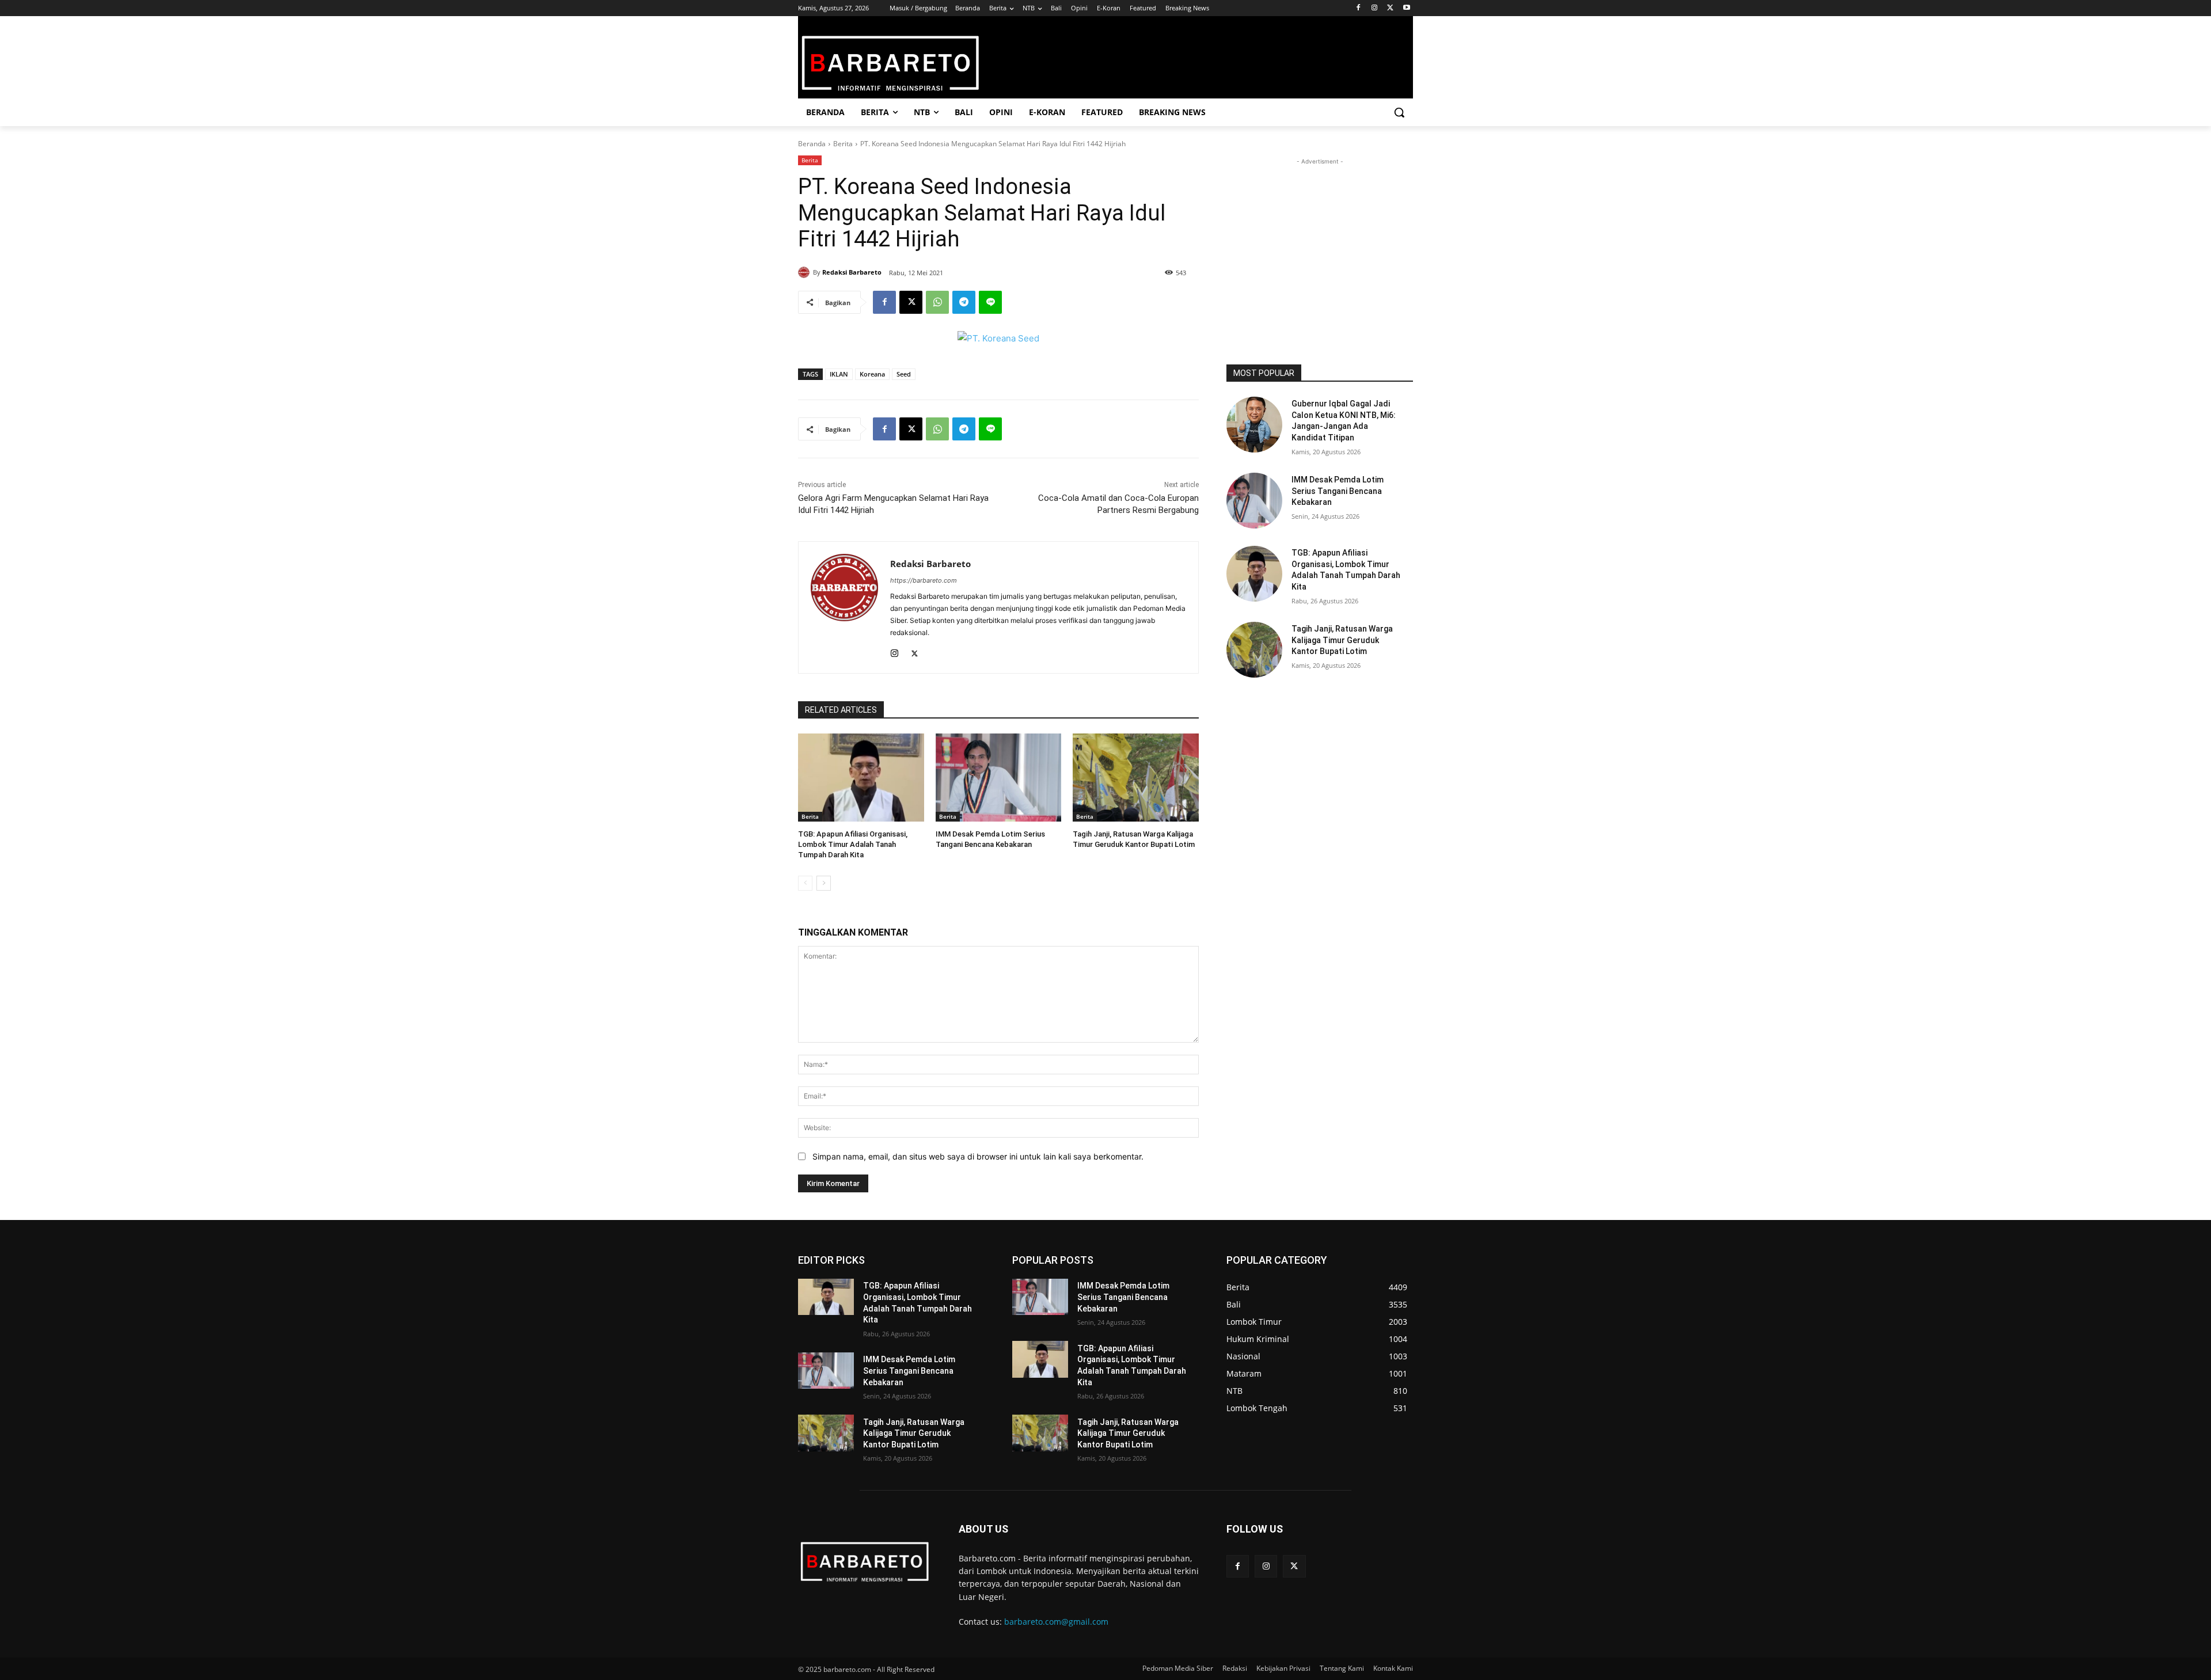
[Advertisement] (1320, 240)
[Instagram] (1375, 8)
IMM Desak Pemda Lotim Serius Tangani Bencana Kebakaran (1338, 491)
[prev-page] (805, 883)
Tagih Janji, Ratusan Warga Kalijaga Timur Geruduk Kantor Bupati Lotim (1342, 640)
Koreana (872, 374)
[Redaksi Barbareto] (806, 272)
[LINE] (990, 302)
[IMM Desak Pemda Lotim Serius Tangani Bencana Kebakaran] (999, 778)
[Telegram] (964, 302)
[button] (1399, 112)
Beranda (812, 144)
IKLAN (839, 374)
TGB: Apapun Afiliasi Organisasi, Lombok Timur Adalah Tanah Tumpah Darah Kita (853, 844)
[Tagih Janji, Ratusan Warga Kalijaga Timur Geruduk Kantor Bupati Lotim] (1136, 778)
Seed (904, 374)
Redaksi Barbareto (852, 272)
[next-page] (824, 883)
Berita (843, 144)
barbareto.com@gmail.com (1056, 1622)
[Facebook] (1359, 8)
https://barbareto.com (924, 580)
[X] (1390, 8)
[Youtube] (1406, 8)
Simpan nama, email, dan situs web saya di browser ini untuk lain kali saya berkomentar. (978, 1156)
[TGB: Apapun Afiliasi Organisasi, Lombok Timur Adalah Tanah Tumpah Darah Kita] (861, 778)
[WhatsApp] (937, 302)
